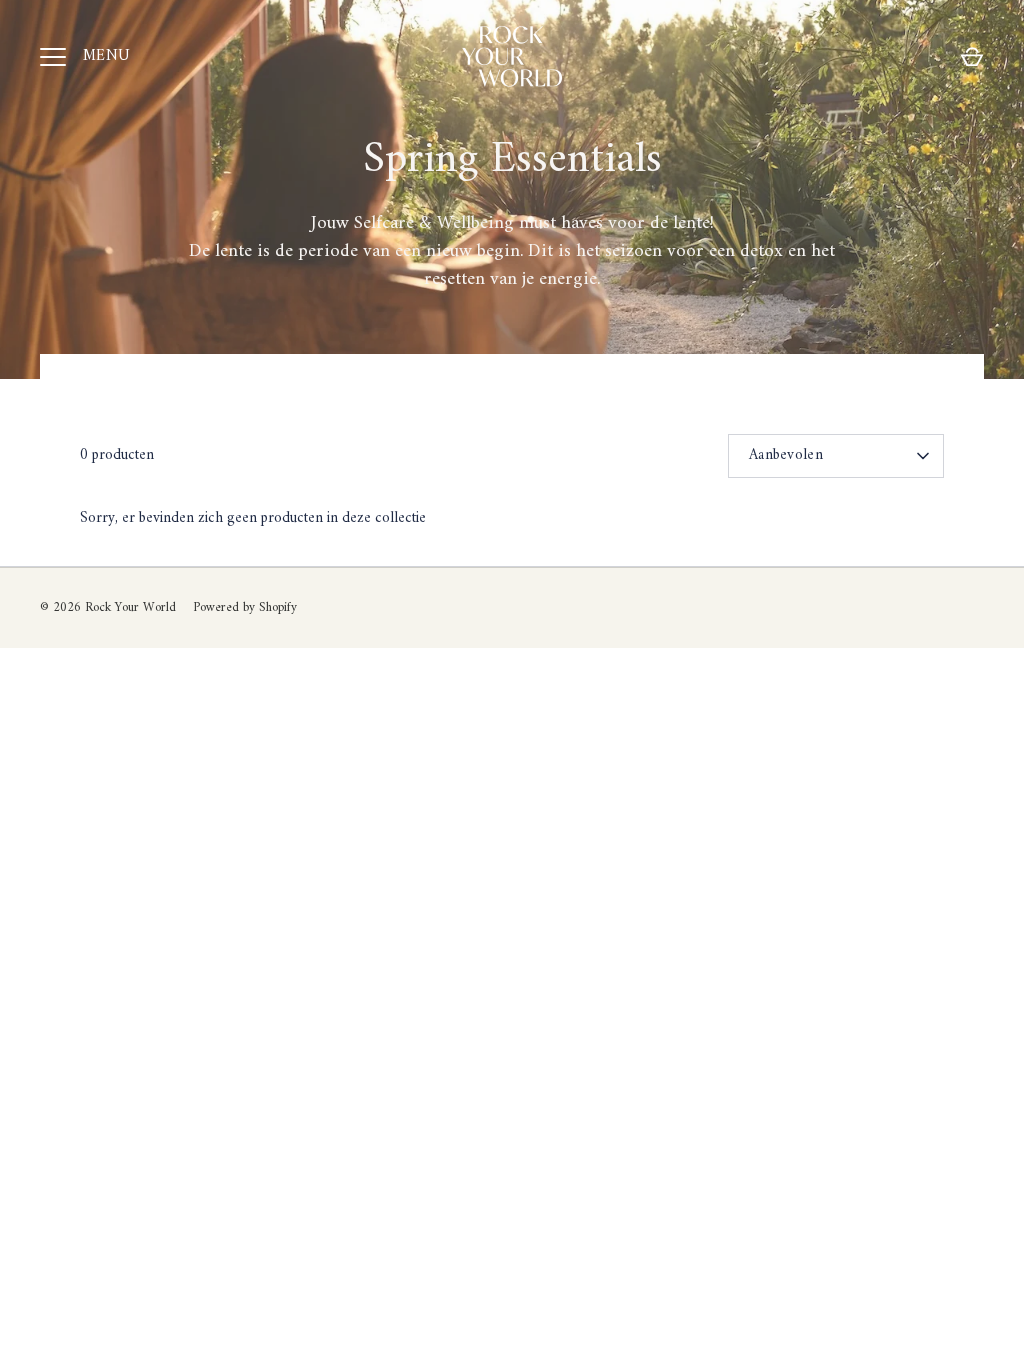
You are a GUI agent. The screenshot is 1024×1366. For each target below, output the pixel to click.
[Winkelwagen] (972, 57)
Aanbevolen (786, 455)
